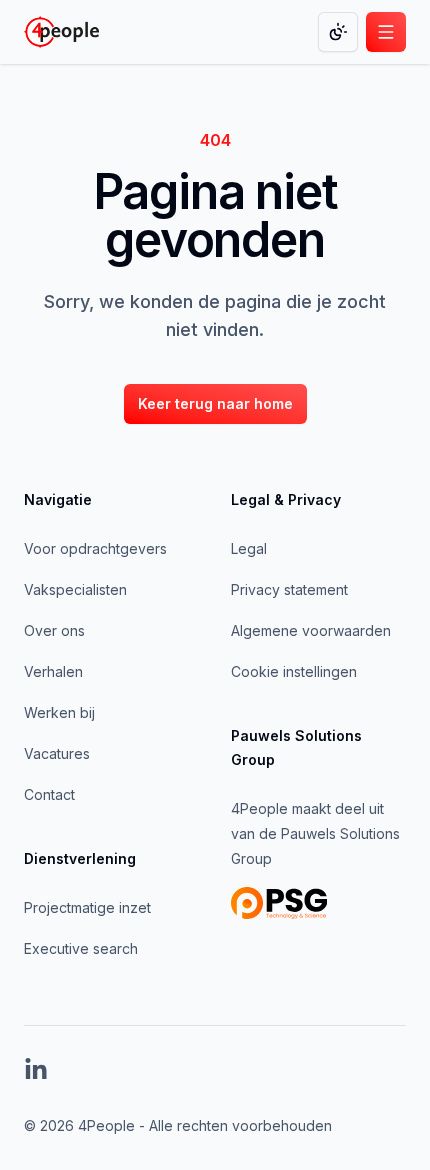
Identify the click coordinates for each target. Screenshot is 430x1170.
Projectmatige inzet (87, 907)
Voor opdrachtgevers (95, 548)
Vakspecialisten (75, 589)
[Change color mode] (338, 32)
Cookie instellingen (294, 671)
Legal (249, 548)
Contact (49, 794)
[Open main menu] (386, 32)
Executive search (81, 948)
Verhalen (53, 671)
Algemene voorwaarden (311, 630)
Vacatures (57, 753)
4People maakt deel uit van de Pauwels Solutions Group (315, 833)
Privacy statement (289, 589)
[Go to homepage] (61, 32)
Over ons (54, 630)
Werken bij (59, 712)
